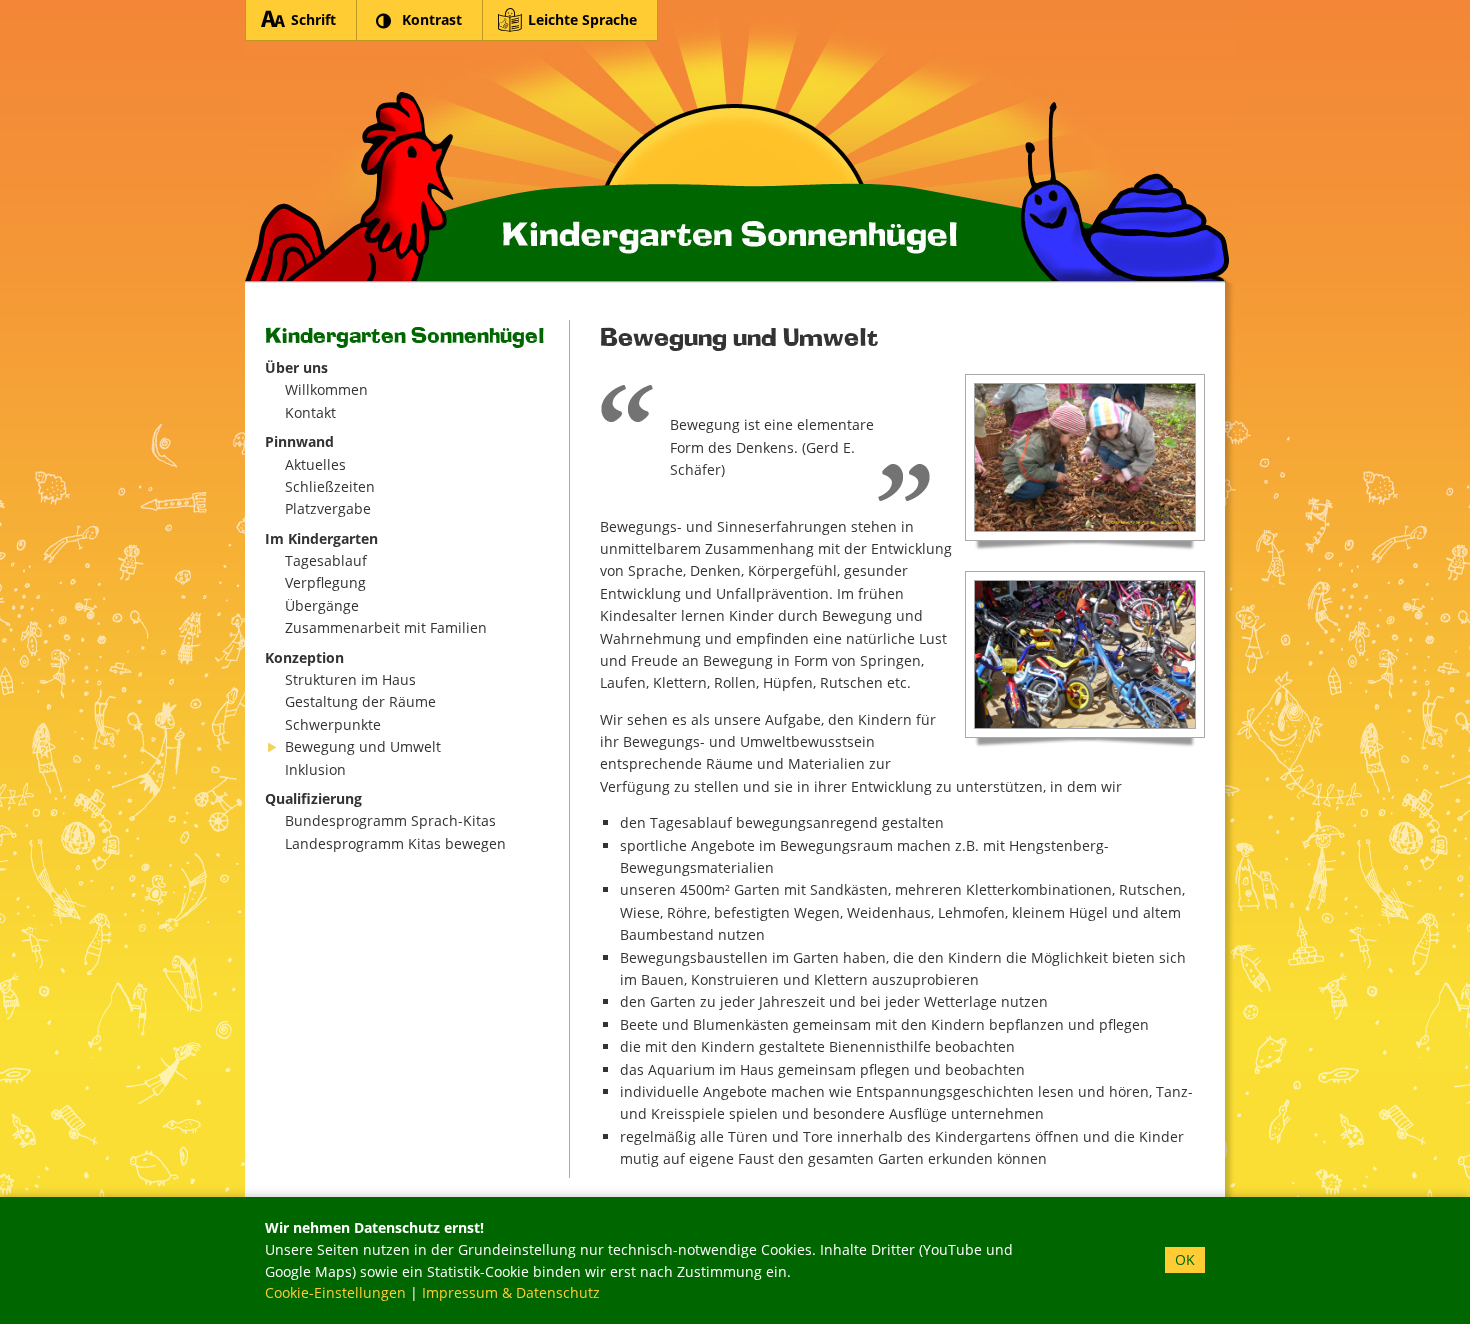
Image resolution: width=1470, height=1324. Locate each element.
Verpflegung (325, 582)
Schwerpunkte (333, 724)
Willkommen (326, 389)
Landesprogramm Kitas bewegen (395, 843)
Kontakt (310, 412)
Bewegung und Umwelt (363, 746)
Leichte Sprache (582, 19)
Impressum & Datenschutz (511, 1292)
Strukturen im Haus (350, 679)
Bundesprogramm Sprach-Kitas (390, 820)
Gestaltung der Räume (360, 701)
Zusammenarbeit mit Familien (386, 627)
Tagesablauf (326, 560)
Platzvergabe (328, 508)
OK (1185, 1259)
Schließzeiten (330, 486)
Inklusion (315, 769)
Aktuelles (315, 464)
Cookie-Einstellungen (335, 1292)
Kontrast (432, 19)
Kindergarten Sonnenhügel (740, 141)
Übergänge (322, 605)
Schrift (313, 19)
